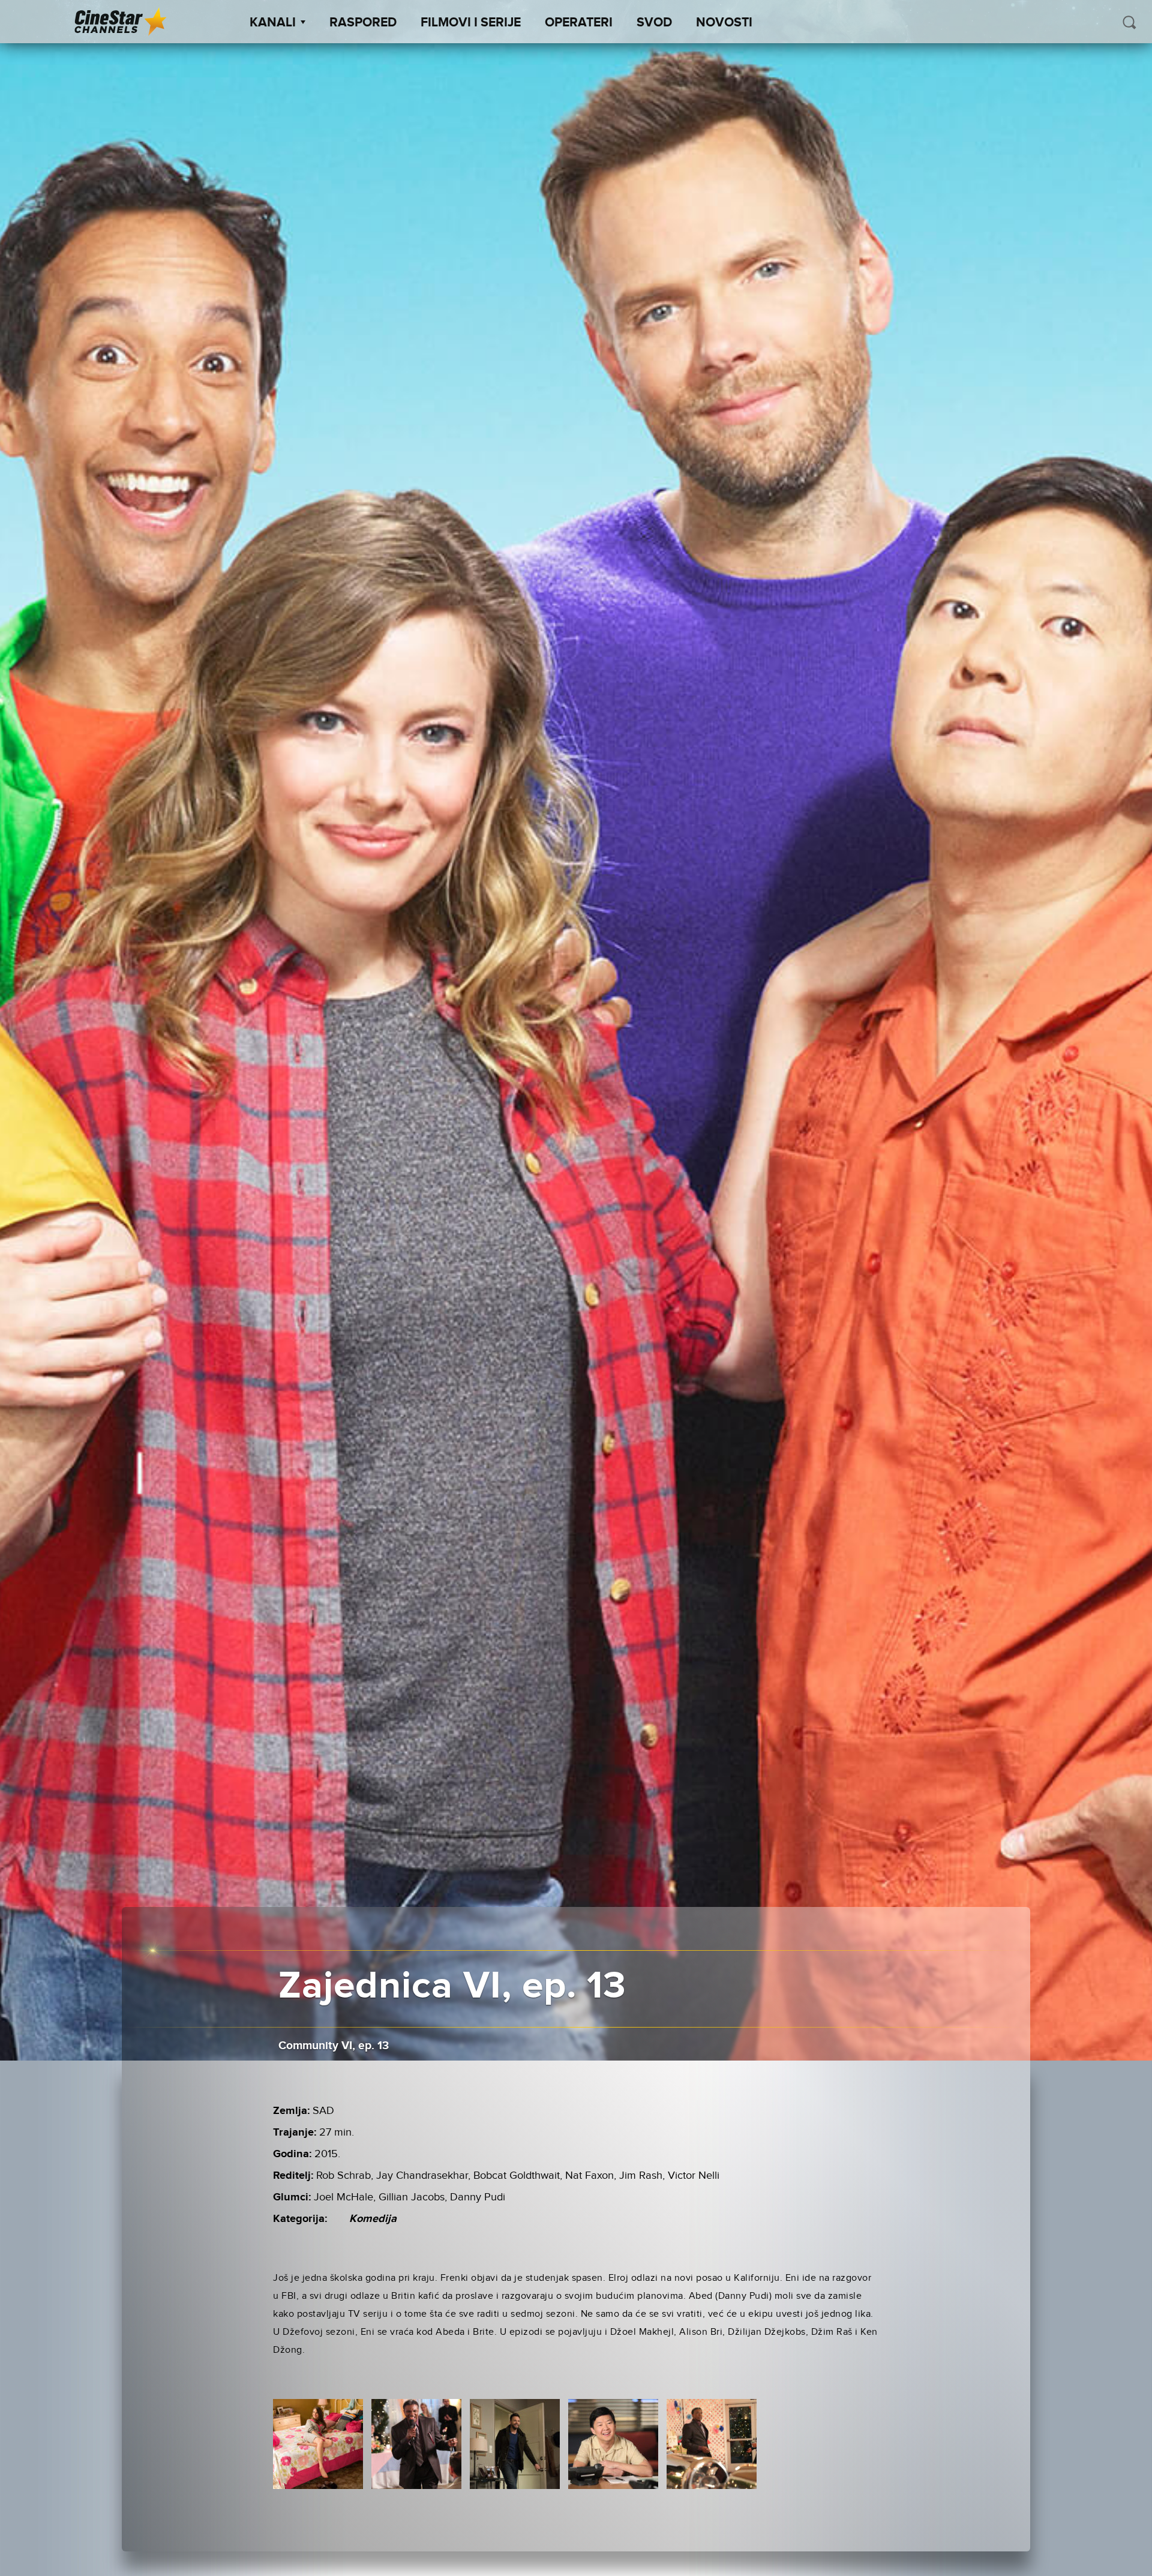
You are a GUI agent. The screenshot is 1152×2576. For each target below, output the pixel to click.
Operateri (579, 23)
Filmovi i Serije (471, 23)
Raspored (363, 23)
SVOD (654, 23)
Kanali (273, 23)
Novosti (724, 23)
